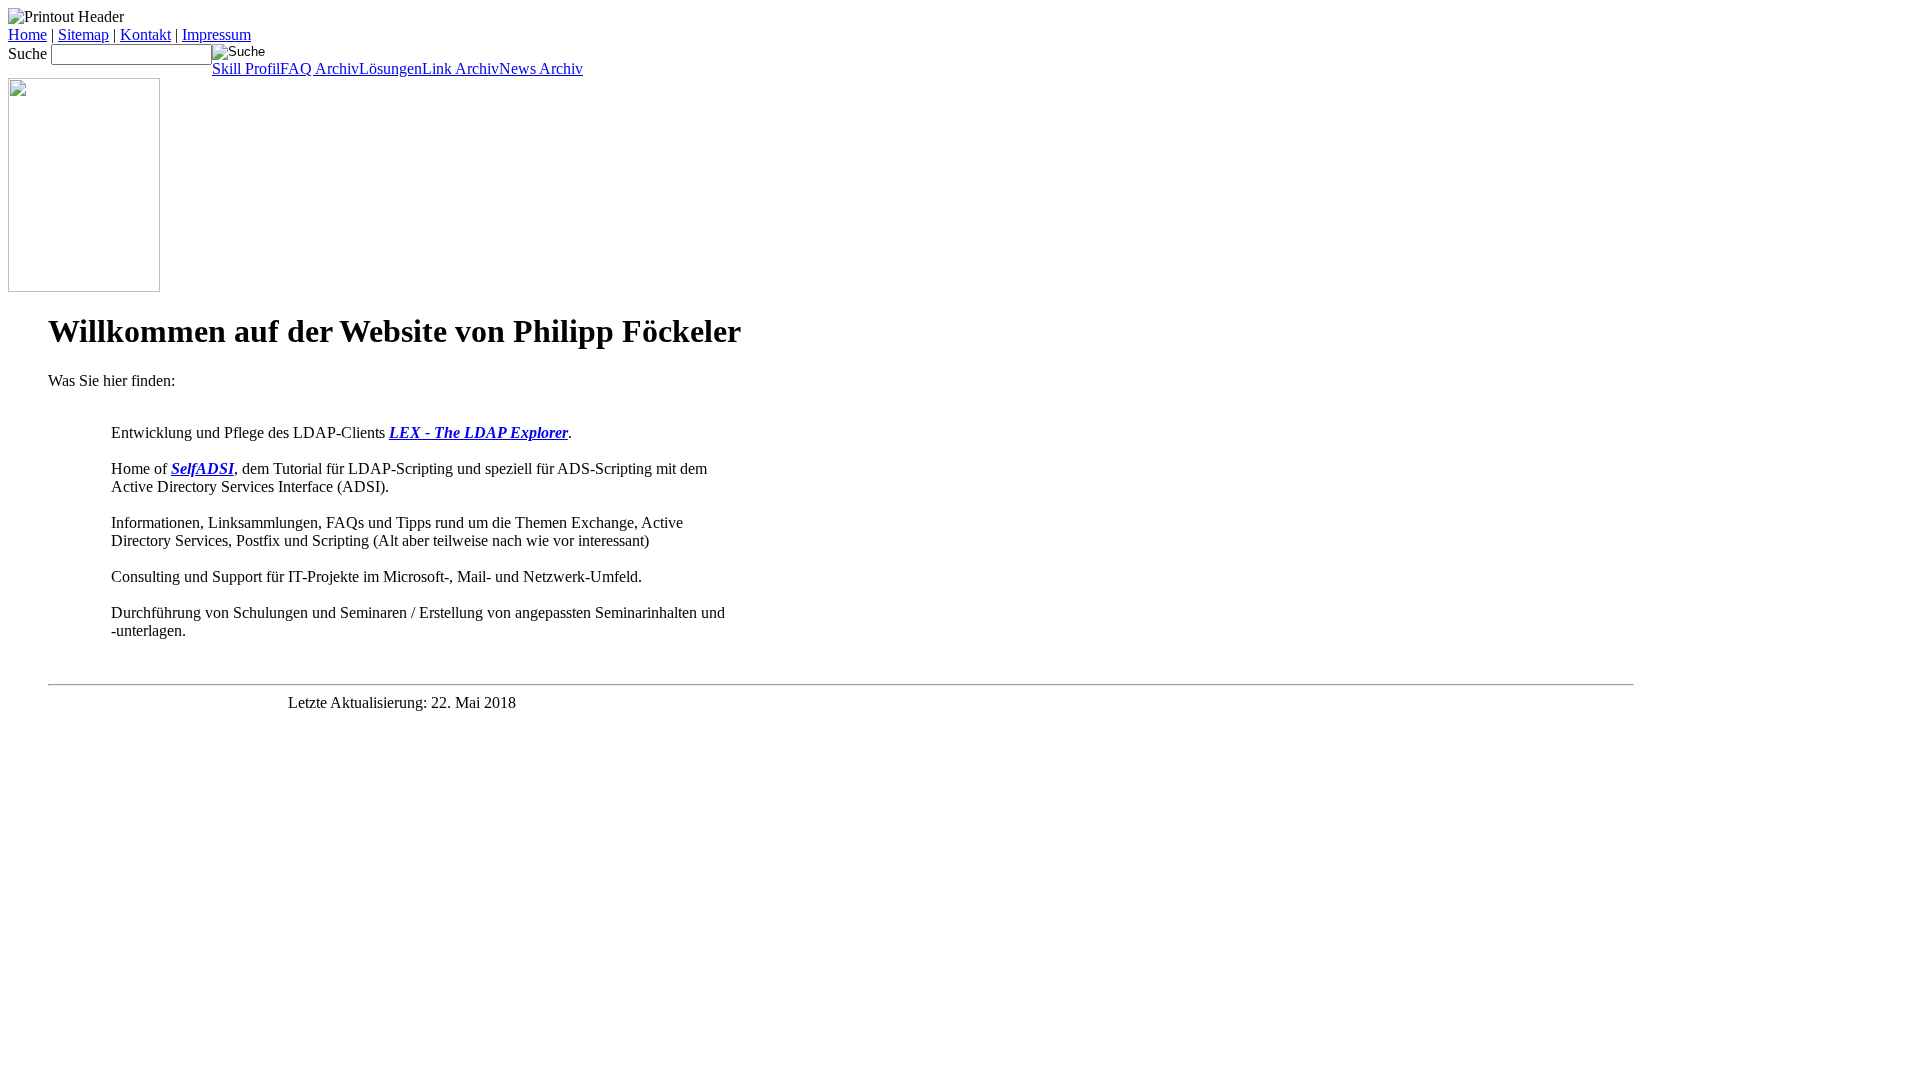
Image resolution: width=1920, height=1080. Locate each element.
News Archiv (541, 68)
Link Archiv (460, 68)
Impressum (216, 34)
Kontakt (145, 34)
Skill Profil (246, 68)
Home (27, 34)
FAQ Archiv (319, 68)
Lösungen (390, 68)
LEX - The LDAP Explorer (478, 432)
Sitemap (83, 34)
